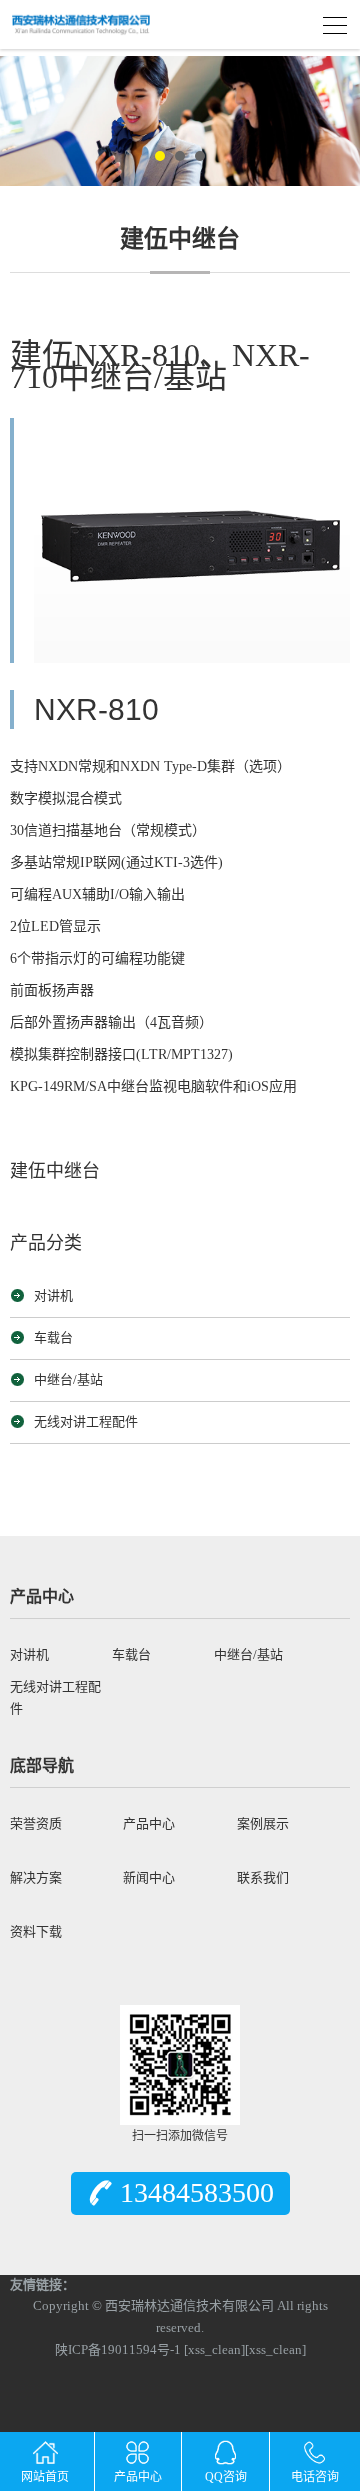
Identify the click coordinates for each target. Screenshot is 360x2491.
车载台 (53, 1337)
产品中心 (149, 1823)
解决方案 (36, 1877)
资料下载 (36, 1931)
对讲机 (53, 1295)
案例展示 (263, 1823)
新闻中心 (149, 1877)
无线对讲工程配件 (86, 1421)
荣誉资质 (36, 1823)
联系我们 (263, 1877)
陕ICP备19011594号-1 (119, 2349)
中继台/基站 (68, 1379)
